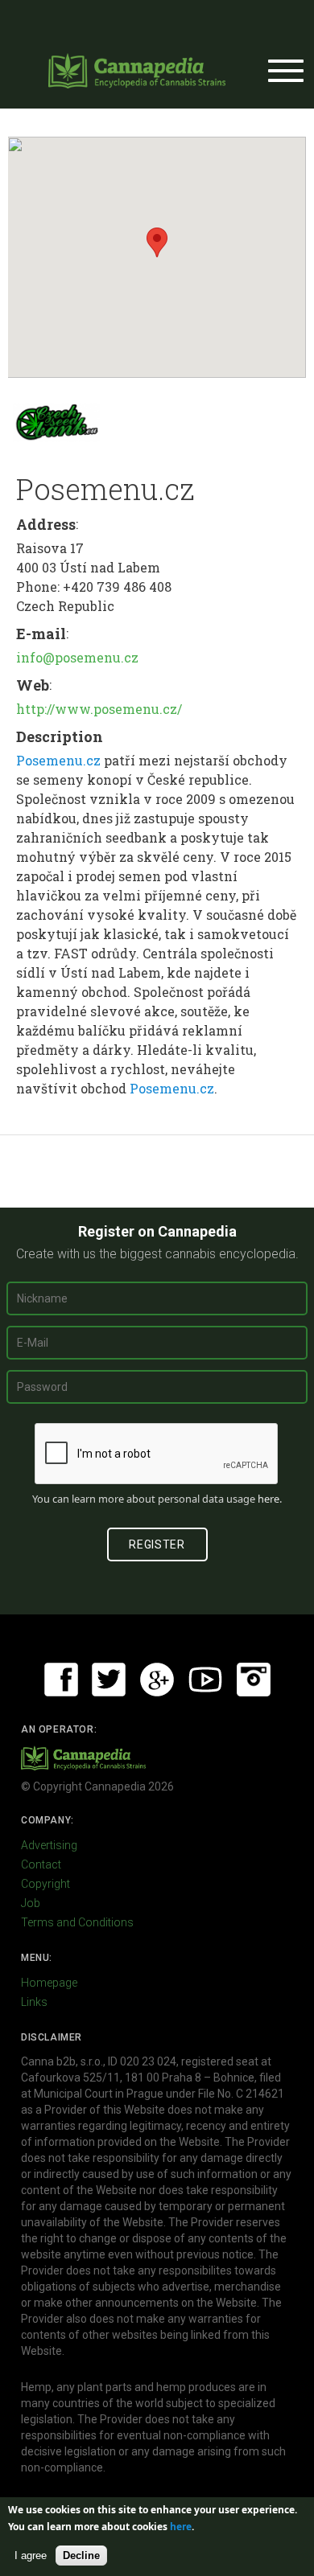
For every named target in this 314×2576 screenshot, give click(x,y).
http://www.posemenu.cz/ (99, 709)
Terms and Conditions (77, 1922)
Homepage (49, 1983)
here (269, 1499)
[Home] (137, 71)
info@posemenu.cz (77, 657)
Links (34, 2002)
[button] (157, 242)
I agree (31, 2555)
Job (31, 1903)
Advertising (49, 1845)
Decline (81, 2555)
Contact (41, 1864)
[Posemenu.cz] (56, 422)
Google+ (157, 1680)
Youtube (205, 1680)
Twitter (109, 1680)
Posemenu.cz (58, 760)
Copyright (45, 1884)
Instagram (254, 1680)
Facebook (61, 1680)
